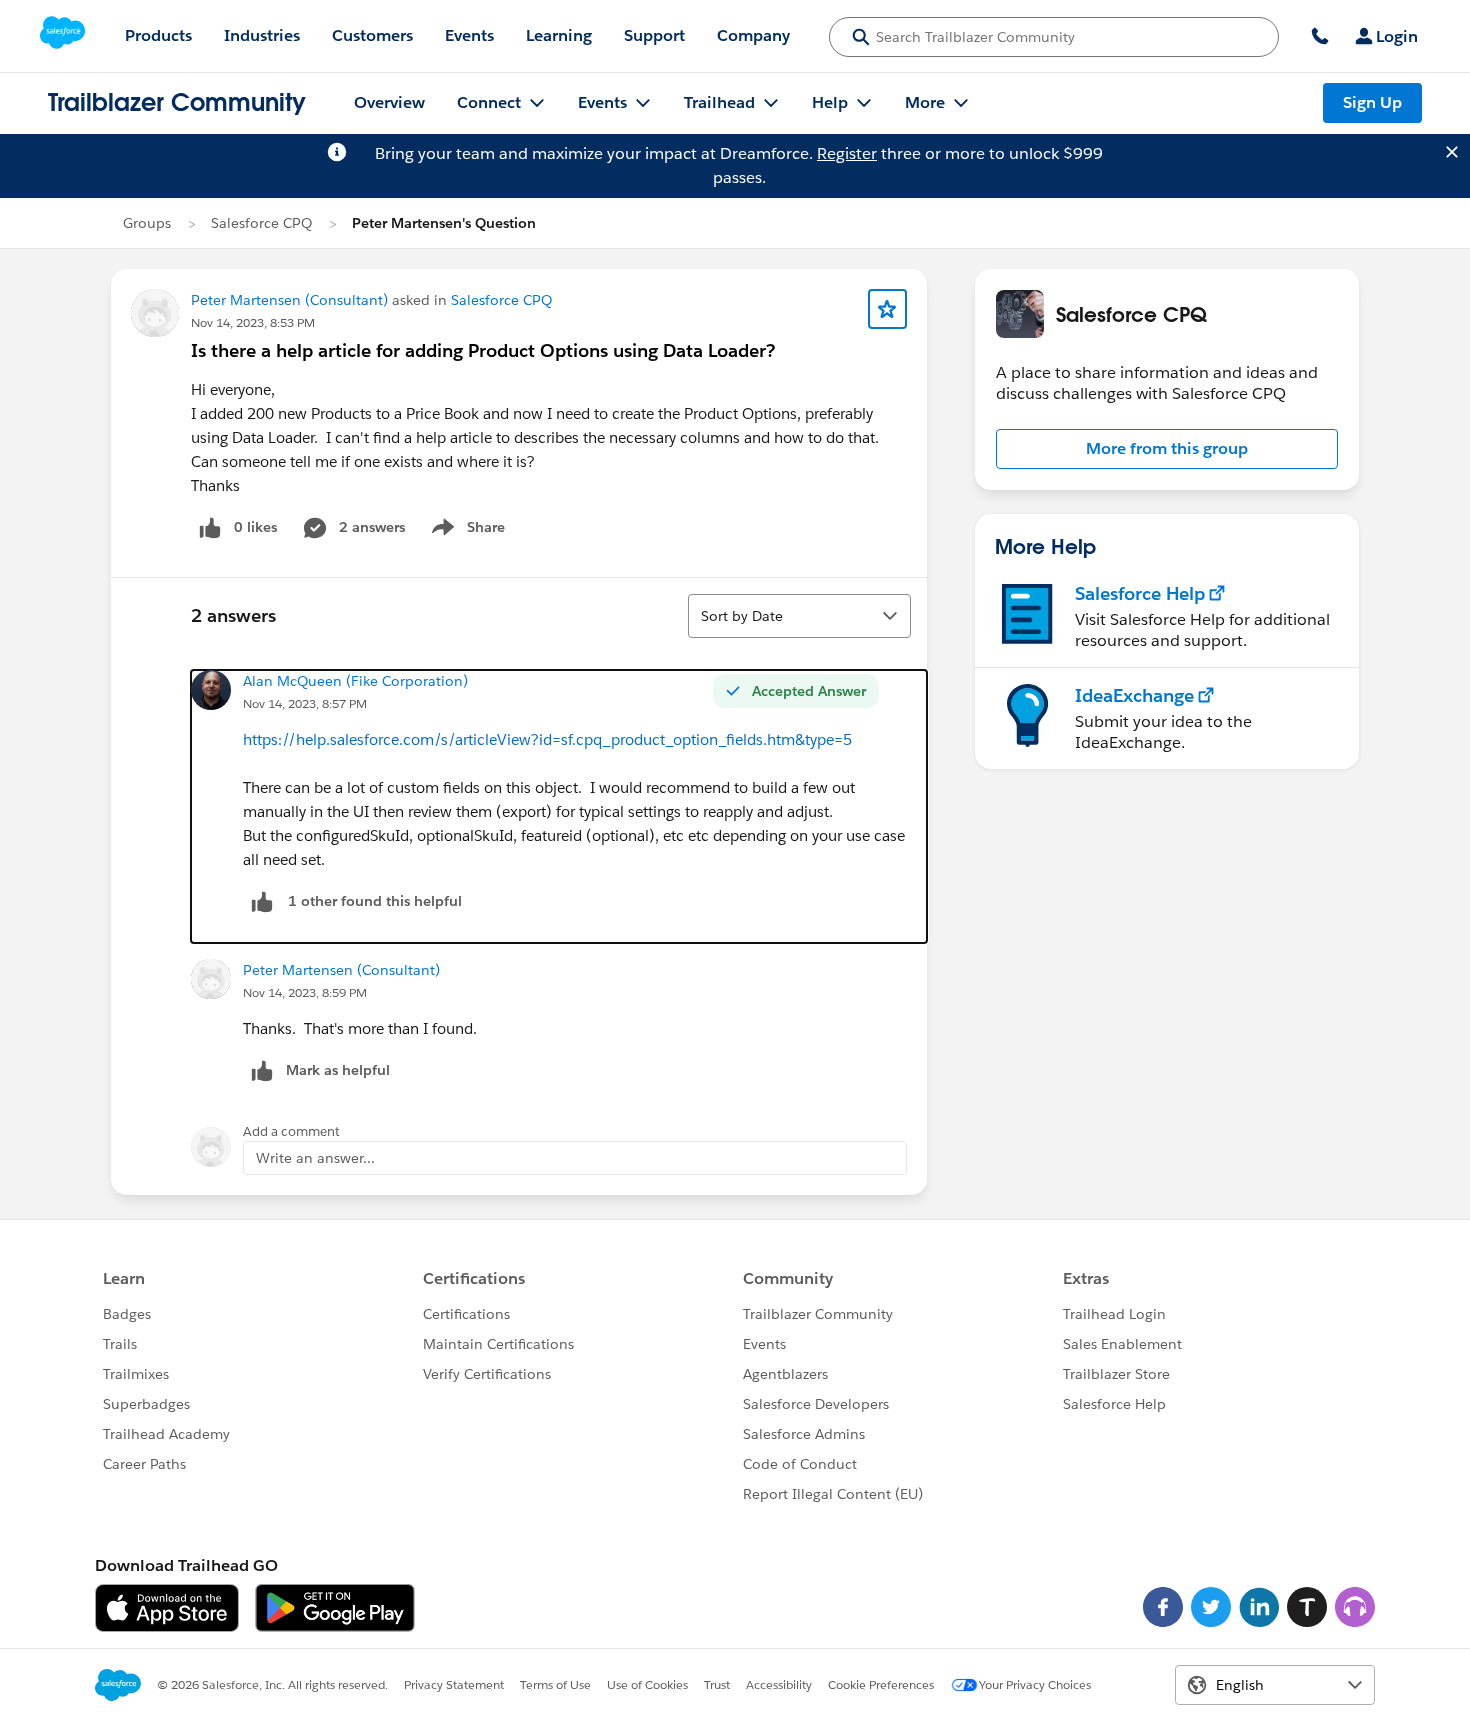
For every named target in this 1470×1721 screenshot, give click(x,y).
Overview (389, 102)
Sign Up (1372, 102)
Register (847, 153)
